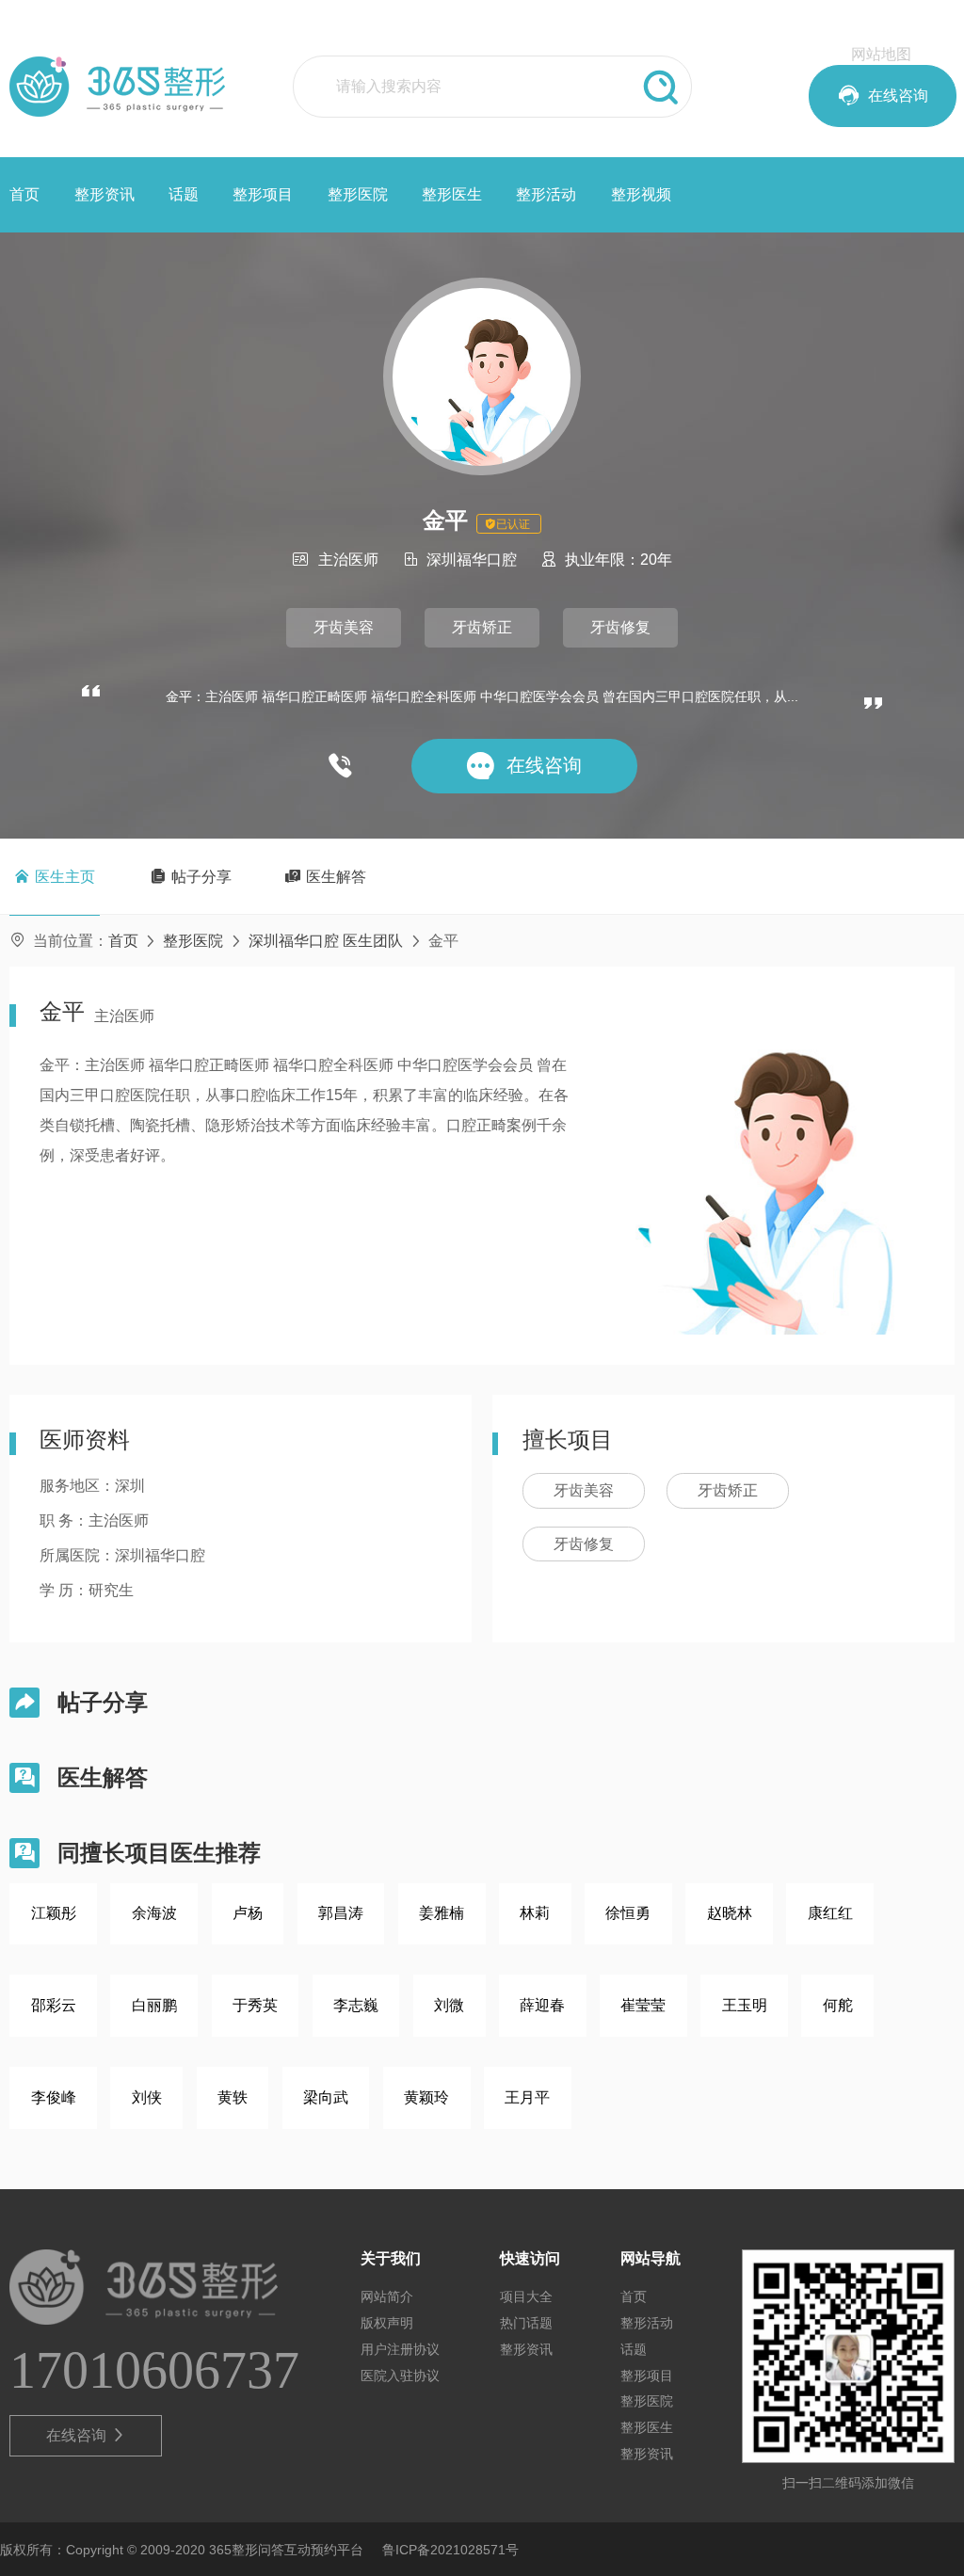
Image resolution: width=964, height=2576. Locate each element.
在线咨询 (86, 2435)
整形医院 (358, 194)
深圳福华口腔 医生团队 (326, 941)
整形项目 (263, 194)
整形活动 (546, 194)
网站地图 (881, 54)
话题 (184, 194)
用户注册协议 (400, 2349)
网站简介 (387, 2296)
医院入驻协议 (400, 2376)
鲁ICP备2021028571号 (450, 2550)
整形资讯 (104, 194)
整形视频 (641, 194)
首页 (24, 194)
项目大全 (526, 2296)
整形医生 (452, 194)
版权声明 (387, 2323)
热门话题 (526, 2323)
